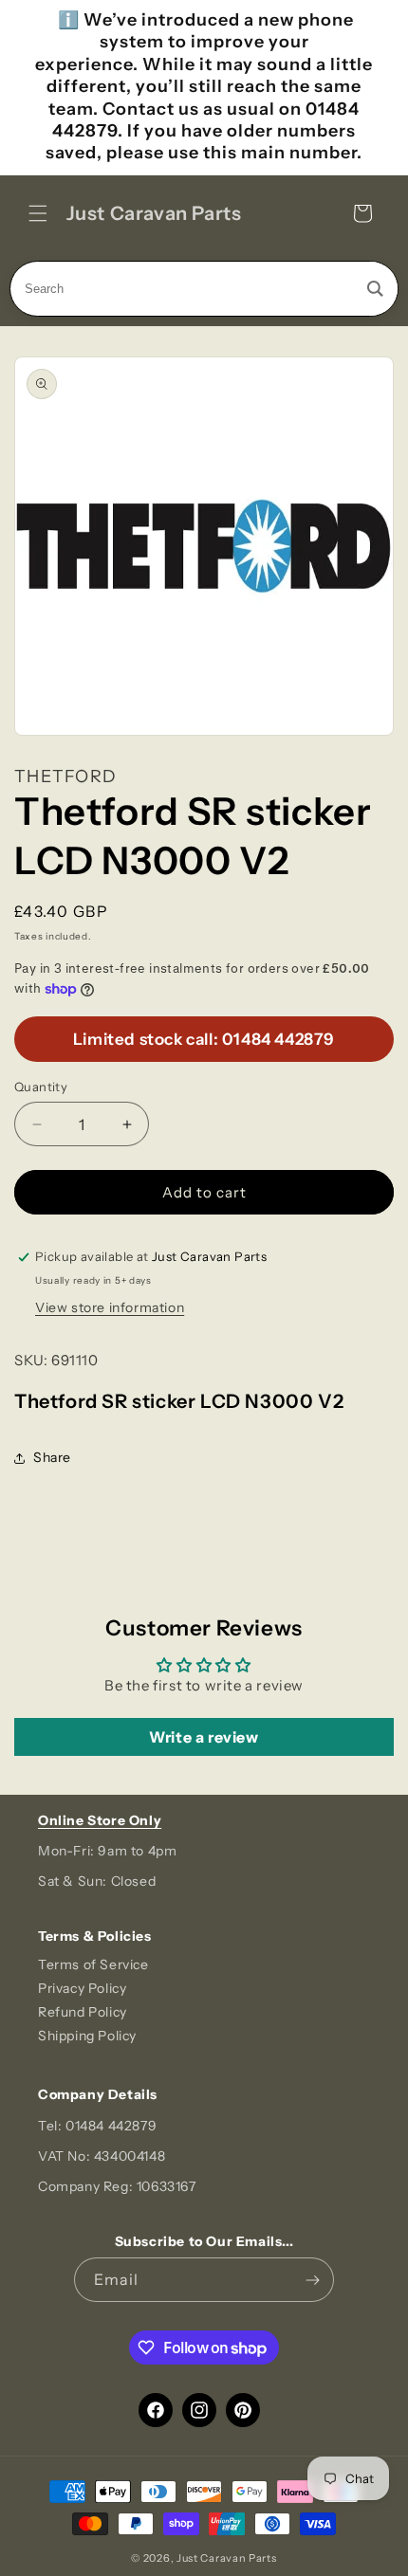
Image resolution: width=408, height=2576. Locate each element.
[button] (38, 213)
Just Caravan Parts (227, 2558)
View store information (110, 1307)
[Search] (375, 289)
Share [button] (52, 1457)
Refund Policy (83, 2012)
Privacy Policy (82, 1988)
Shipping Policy (87, 2036)
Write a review (204, 1737)
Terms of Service (93, 1964)
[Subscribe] (312, 2280)
